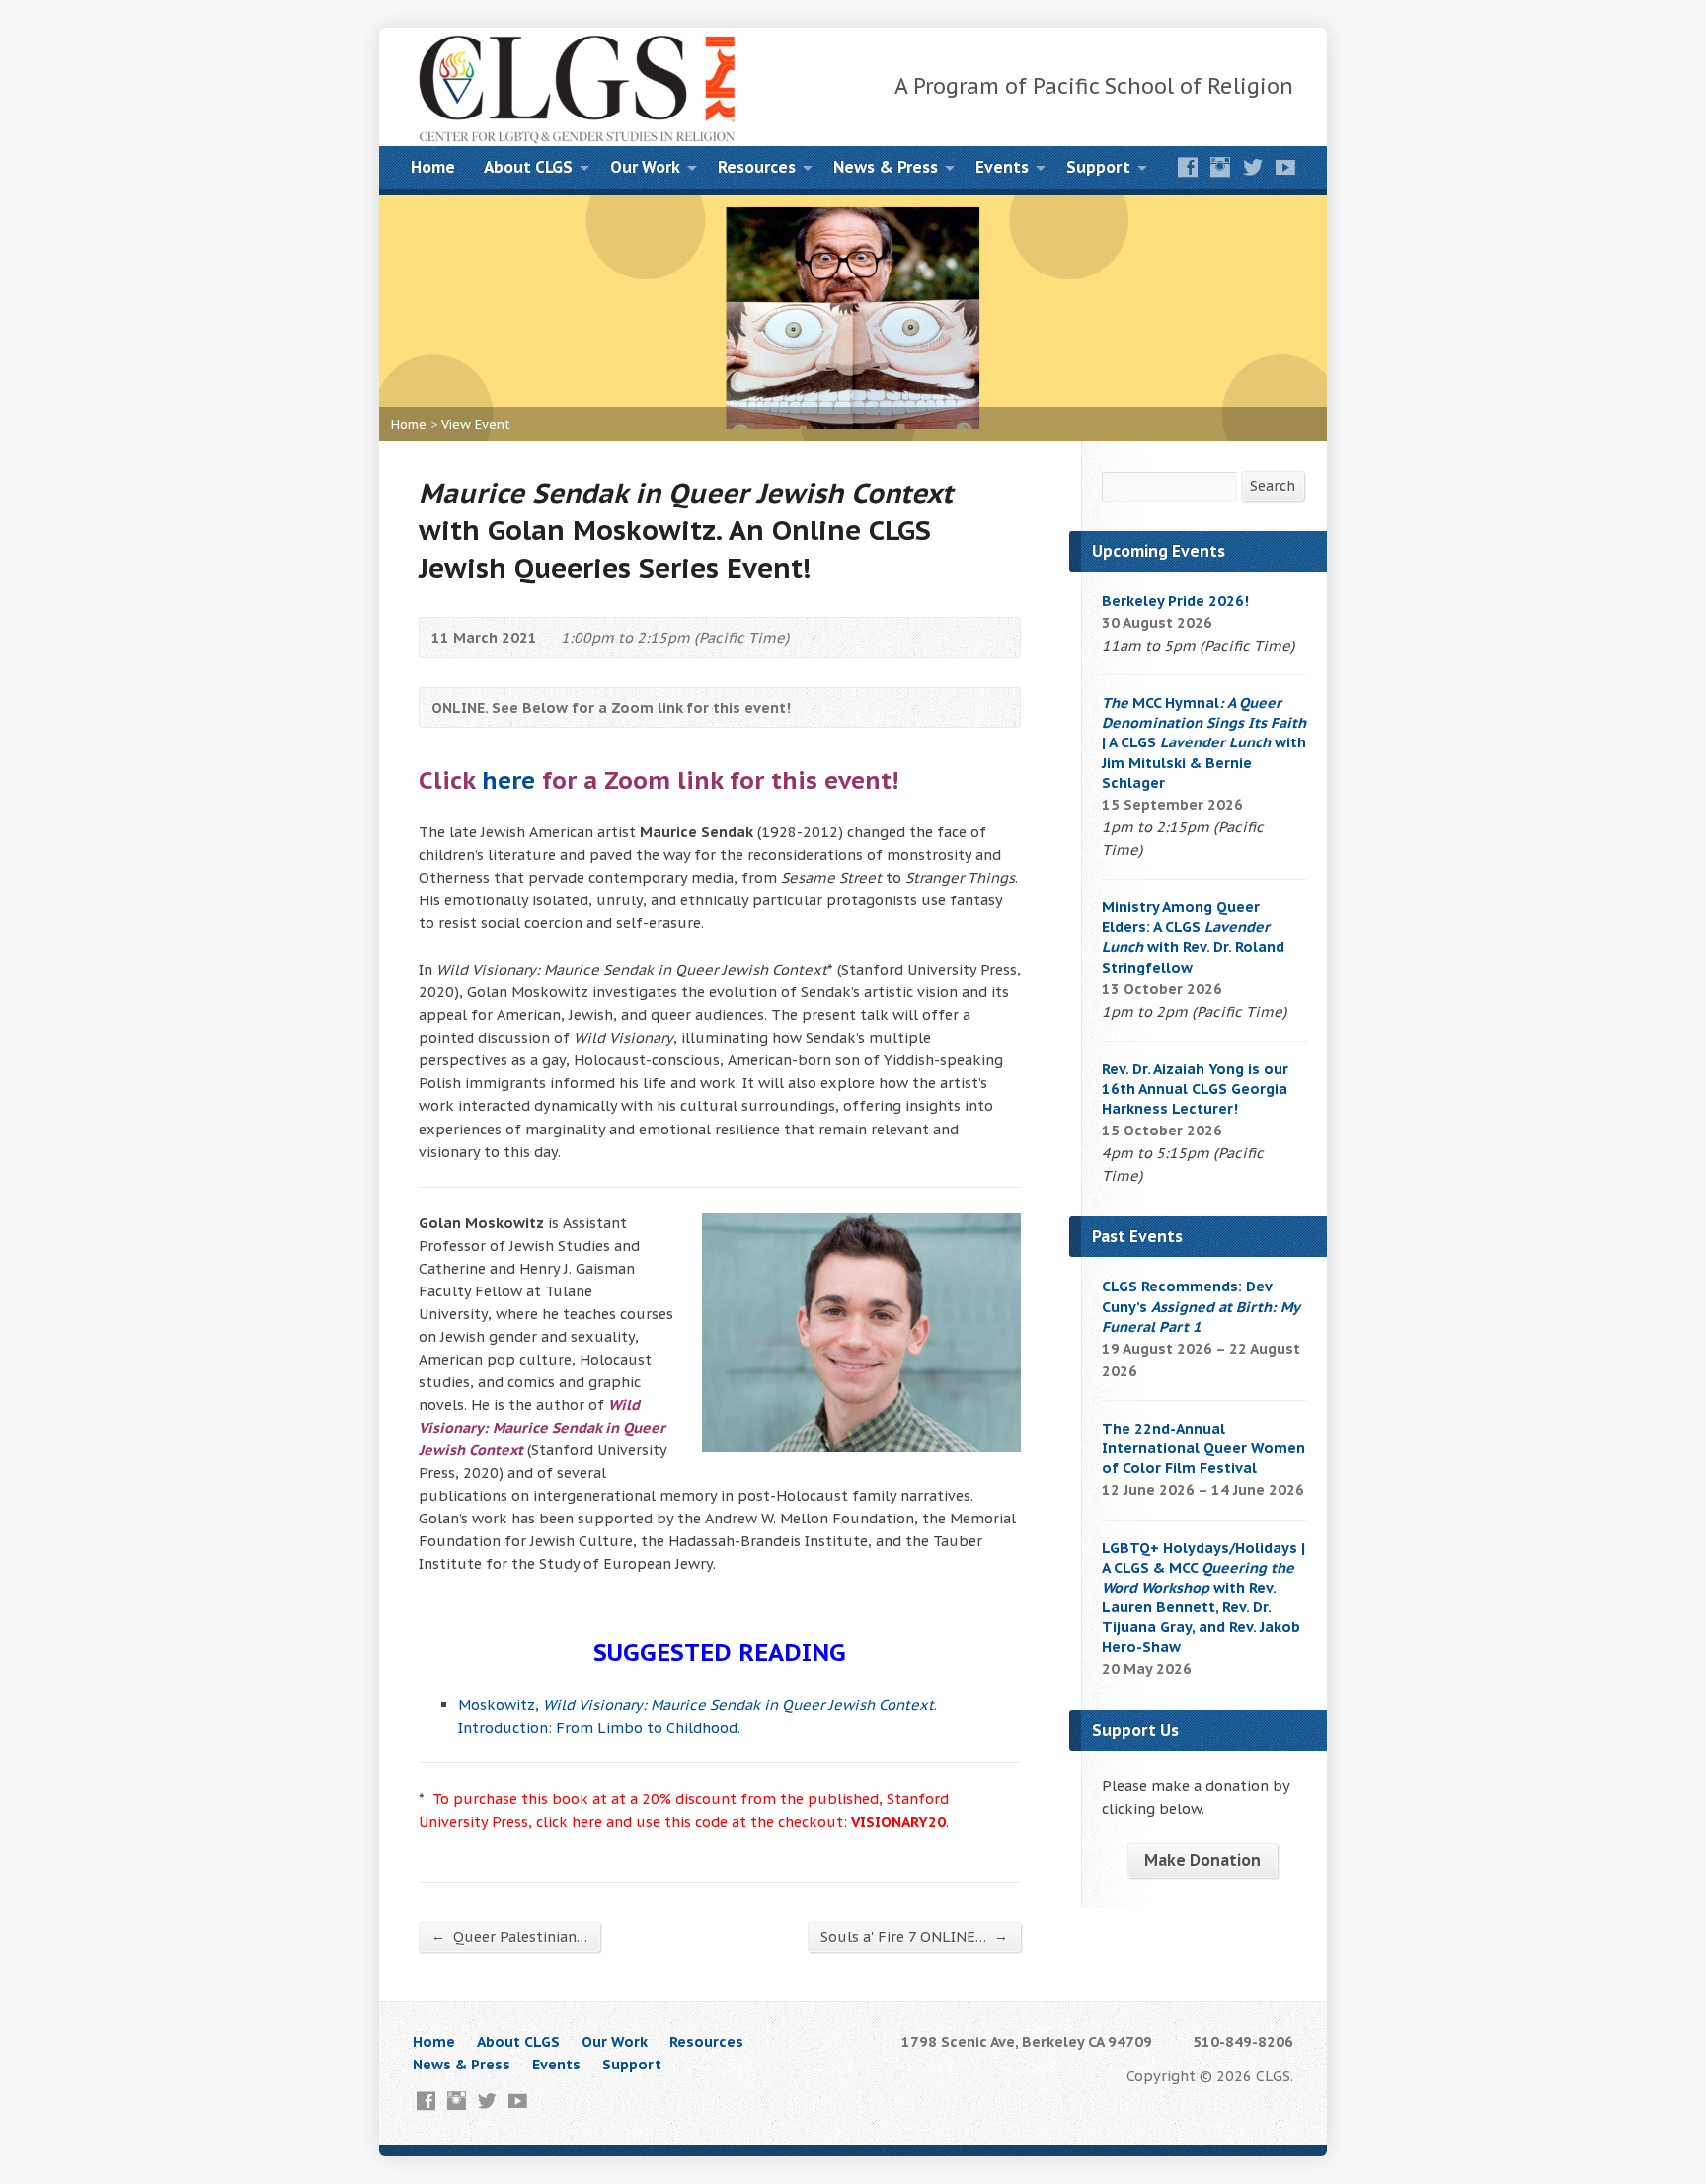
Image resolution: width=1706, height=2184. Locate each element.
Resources (757, 167)
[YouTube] (1285, 167)
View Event (476, 424)
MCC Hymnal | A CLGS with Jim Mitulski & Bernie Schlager (1204, 742)
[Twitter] (1253, 167)
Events (1002, 167)
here (508, 780)
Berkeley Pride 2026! (1175, 601)
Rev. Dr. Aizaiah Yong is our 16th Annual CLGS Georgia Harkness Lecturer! (1195, 1089)
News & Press (886, 167)
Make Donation (1202, 1860)
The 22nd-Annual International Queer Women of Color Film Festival (1203, 1448)
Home (433, 167)
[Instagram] (1220, 167)
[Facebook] (1188, 167)
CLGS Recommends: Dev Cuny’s (1201, 1306)
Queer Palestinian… (509, 1936)
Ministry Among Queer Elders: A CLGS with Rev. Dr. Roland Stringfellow (1193, 936)
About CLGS (528, 167)
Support (1098, 167)
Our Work (645, 167)
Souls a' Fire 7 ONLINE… (914, 1936)
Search (1273, 485)
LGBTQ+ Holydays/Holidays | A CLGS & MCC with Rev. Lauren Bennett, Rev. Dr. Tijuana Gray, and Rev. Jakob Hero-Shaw (1203, 1598)
